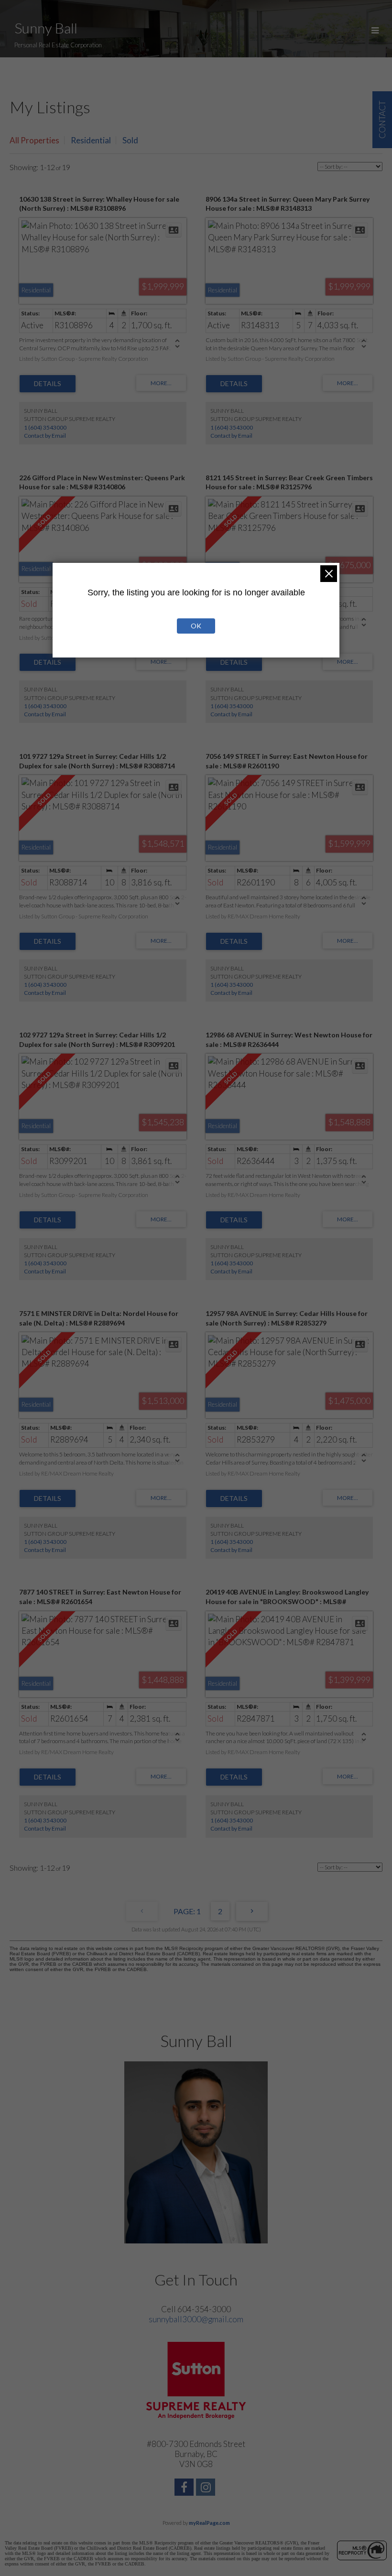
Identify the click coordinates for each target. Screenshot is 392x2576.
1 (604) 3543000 (45, 427)
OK (196, 626)
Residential (91, 140)
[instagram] (207, 2488)
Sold (130, 140)
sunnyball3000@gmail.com (196, 2319)
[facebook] (185, 2488)
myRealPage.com (209, 2523)
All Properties (34, 140)
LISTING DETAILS (48, 384)
